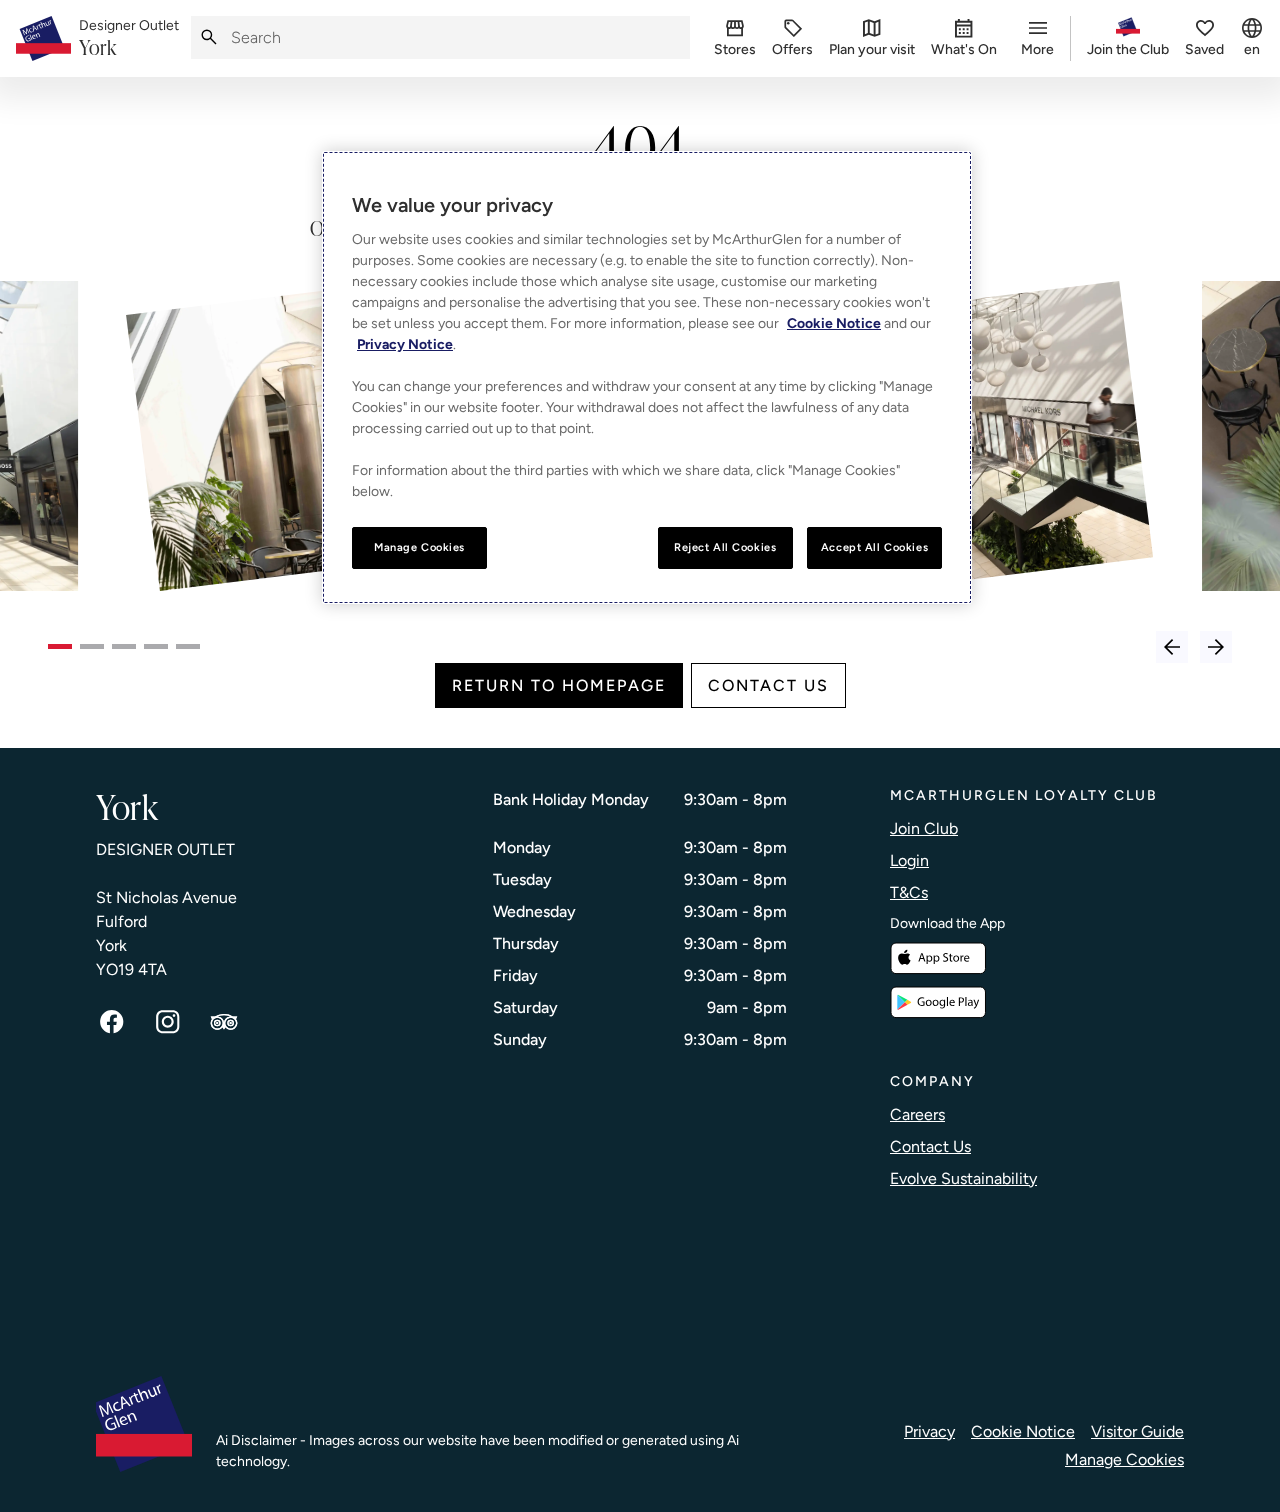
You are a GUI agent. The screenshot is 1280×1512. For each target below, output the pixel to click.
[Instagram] (168, 1022)
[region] (647, 377)
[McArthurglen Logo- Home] (43, 38)
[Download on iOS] (938, 958)
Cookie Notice (1023, 1431)
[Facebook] (112, 1022)
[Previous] (1172, 647)
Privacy (929, 1431)
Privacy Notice (405, 344)
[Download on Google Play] (938, 1002)
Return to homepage (559, 685)
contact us (768, 685)
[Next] (1216, 647)
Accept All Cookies (874, 547)
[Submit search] (209, 37)
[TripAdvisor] (224, 1022)
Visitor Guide (1137, 1431)
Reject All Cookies (725, 547)
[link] (129, 39)
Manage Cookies (1124, 1459)
